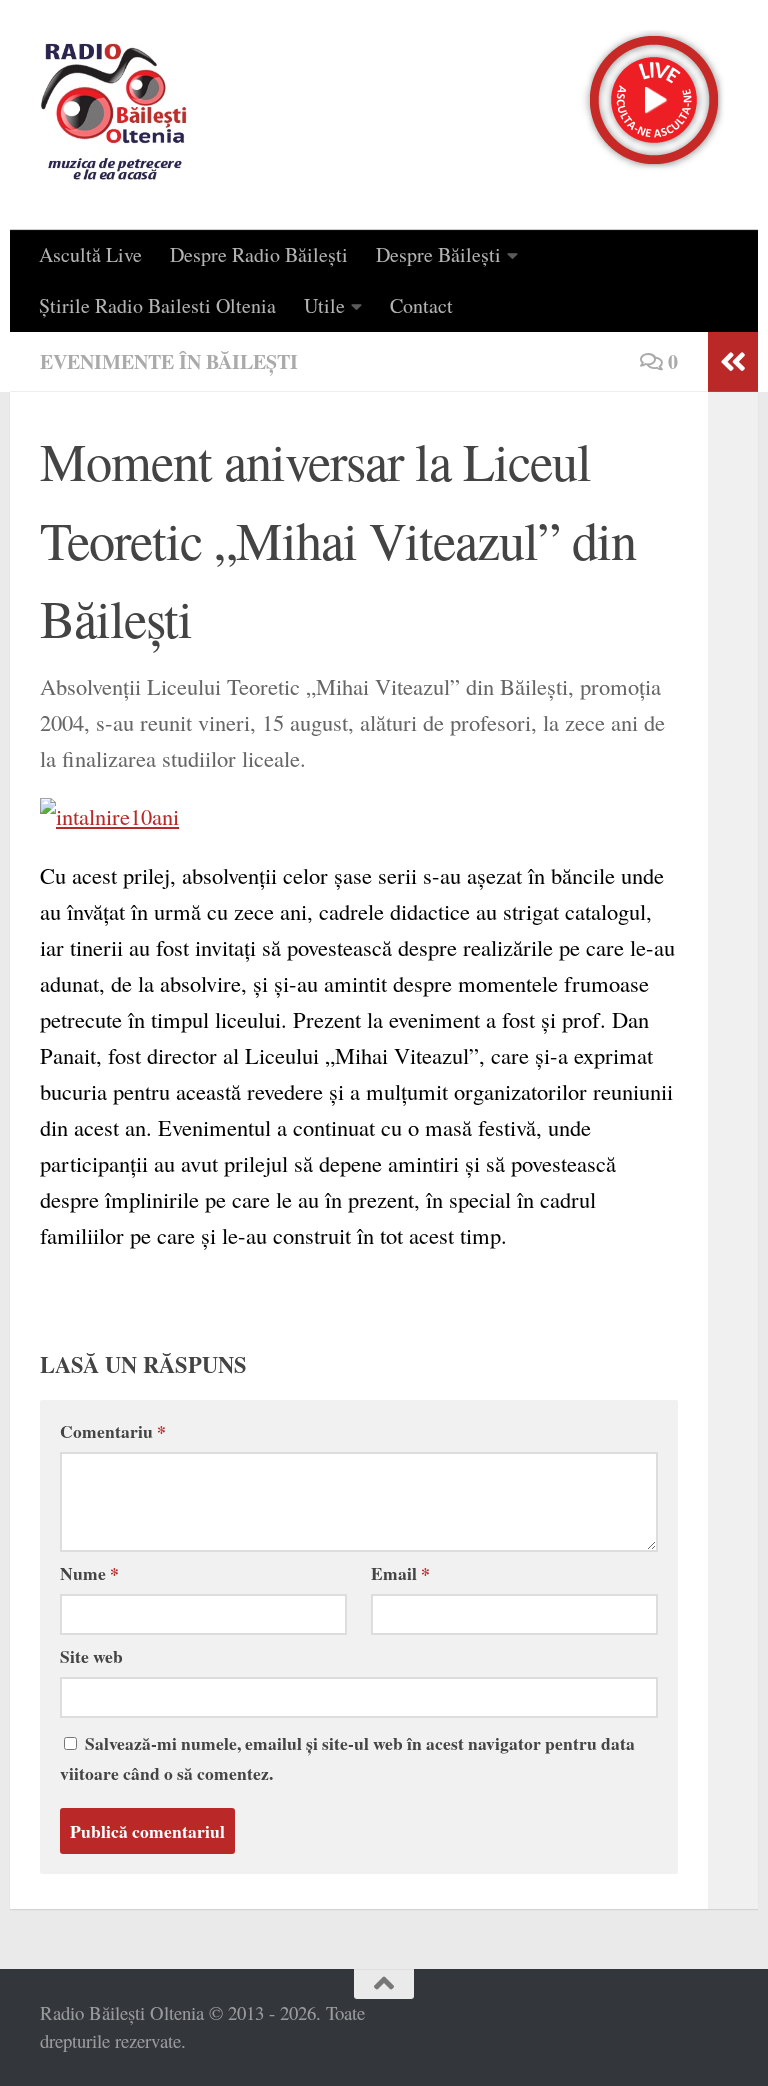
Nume (89, 1573)
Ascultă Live (90, 254)
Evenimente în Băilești (169, 361)
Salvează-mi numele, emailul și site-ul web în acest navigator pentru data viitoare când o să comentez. (347, 1758)
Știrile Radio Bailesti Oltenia (157, 305)
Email (400, 1573)
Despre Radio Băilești (259, 254)
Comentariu (113, 1431)
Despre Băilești (438, 254)
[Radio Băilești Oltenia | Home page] (114, 115)
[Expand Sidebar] (733, 362)
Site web (91, 1656)
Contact (421, 305)
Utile (324, 305)
